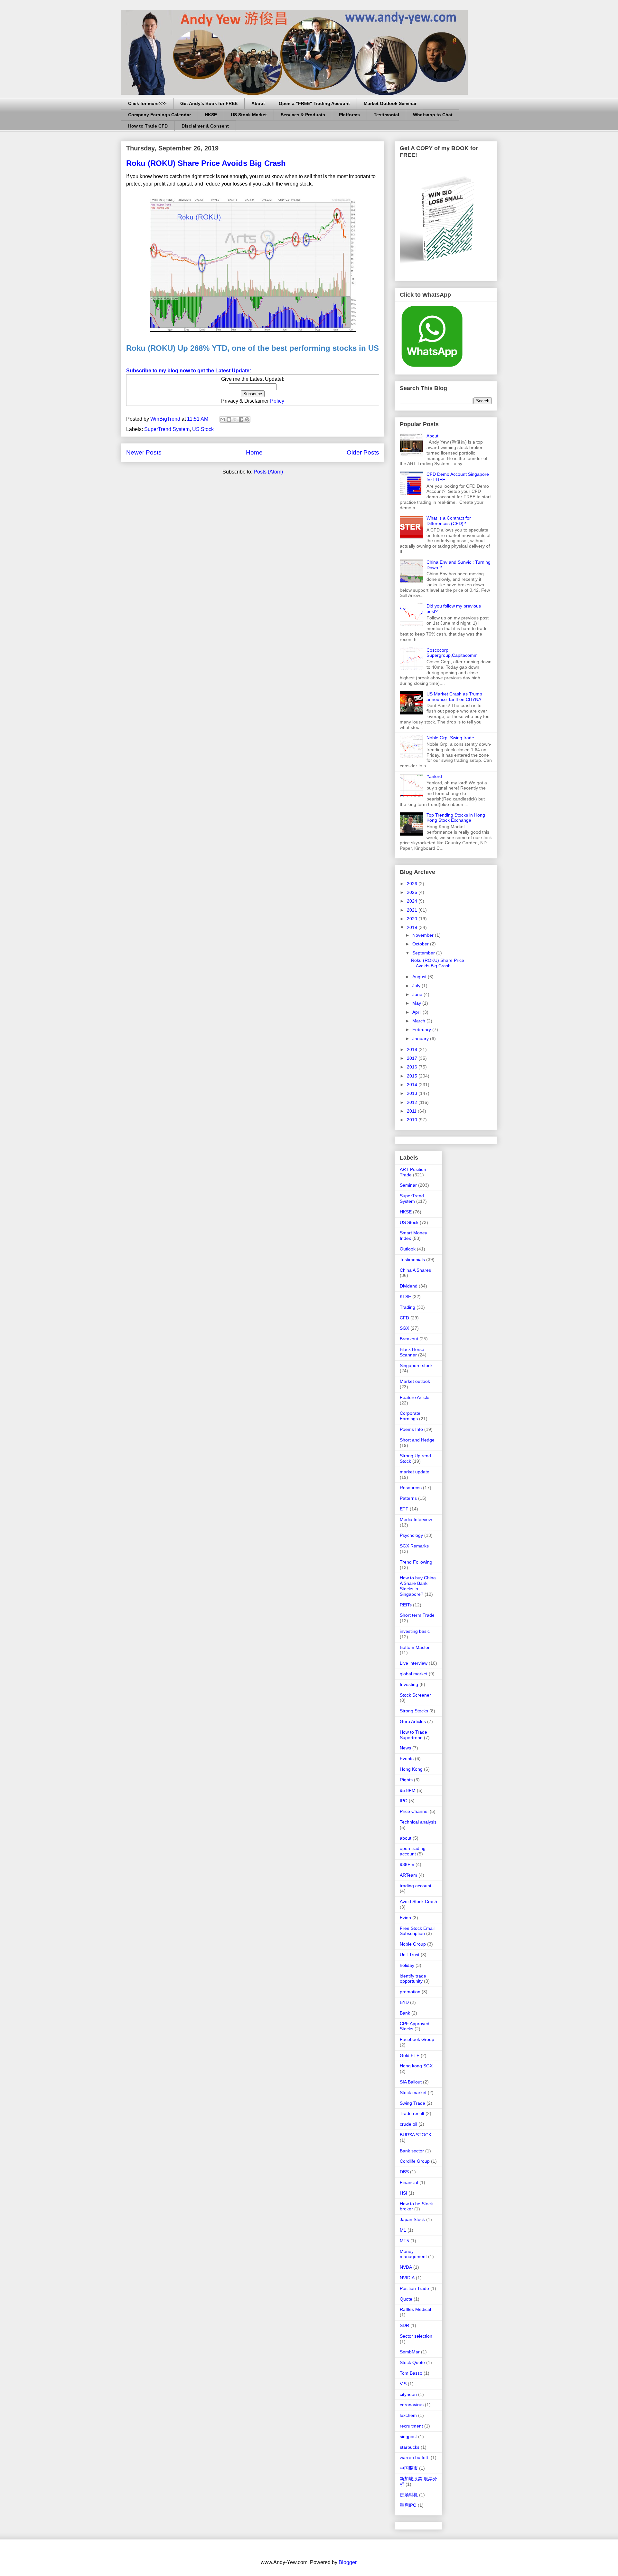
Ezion (405, 1918)
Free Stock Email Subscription (417, 1931)
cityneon (408, 2394)
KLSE (405, 1297)
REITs (406, 1605)
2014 (413, 1085)
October (421, 944)
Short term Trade (417, 1615)
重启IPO (408, 2505)
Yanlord (434, 776)
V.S (403, 2384)
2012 (413, 1102)
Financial (409, 2182)
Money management (413, 2254)
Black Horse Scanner (412, 1352)
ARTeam (408, 1875)
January (421, 1039)
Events (407, 1758)
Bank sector (412, 2151)
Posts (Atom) (268, 472)
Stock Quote (412, 2362)
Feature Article (415, 1397)
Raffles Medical (415, 2309)
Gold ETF (410, 2055)
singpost (408, 2437)
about (406, 1838)
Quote (406, 2299)
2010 (413, 1120)
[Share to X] (235, 419)
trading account (416, 1886)
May (417, 1003)
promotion (410, 1992)
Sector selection (416, 2336)
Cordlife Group (415, 2161)
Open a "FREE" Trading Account (314, 103)
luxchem (408, 2415)
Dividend (409, 1286)
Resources (411, 1488)
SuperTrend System (167, 429)
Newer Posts (144, 452)
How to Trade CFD (148, 126)
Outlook (408, 1249)
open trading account (413, 1851)
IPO (404, 1801)
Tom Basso (411, 2373)
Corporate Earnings (410, 1416)
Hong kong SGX (416, 2066)
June (418, 994)
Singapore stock (416, 1365)
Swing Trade (412, 2103)
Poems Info (411, 1429)
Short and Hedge (417, 1440)
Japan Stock (412, 2219)
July (417, 986)
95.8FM (408, 1790)
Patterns (408, 1498)
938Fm (407, 1864)
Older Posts (363, 452)
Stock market (413, 2092)
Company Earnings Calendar (159, 115)
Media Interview (416, 1519)
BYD (404, 2002)
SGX (404, 1328)
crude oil (408, 2124)
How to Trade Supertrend (413, 1735)
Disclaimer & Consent (205, 126)
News (405, 1748)
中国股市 (409, 2468)
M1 (403, 2230)
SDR (404, 2325)
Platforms (349, 115)
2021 (413, 910)
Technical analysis (418, 1822)
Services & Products (303, 115)
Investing (409, 1684)
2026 (413, 884)
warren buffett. (415, 2457)
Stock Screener (415, 1695)
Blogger (347, 2562)
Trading (407, 1307)
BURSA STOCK (416, 2135)
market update (415, 1472)
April (417, 1012)
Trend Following (416, 1562)
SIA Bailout (411, 2082)
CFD (404, 1318)
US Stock (203, 429)
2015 (413, 1076)
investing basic (415, 1631)
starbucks (410, 2447)
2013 (413, 1093)
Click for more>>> (147, 103)
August (420, 977)
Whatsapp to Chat (433, 115)
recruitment (411, 2426)
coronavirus (412, 2405)
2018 (413, 1049)
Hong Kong (411, 1769)
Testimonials (412, 1259)
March (419, 1021)
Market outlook (415, 1381)
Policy (277, 401)
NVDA (406, 2267)
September (424, 953)
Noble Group (413, 1944)
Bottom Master (415, 1647)
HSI (403, 2193)
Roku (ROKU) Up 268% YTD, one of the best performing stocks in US (253, 348)
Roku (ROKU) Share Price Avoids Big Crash (206, 163)
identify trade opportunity (413, 1979)
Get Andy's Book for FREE (209, 103)
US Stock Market (249, 115)
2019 (413, 927)
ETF (404, 1509)
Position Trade (414, 2288)
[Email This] (223, 419)
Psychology (411, 1535)
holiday (407, 1965)
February (422, 1029)
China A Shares (415, 1270)
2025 (413, 892)
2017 (413, 1058)
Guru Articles (413, 1721)
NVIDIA (407, 2278)
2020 (413, 919)
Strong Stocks (414, 1711)
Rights (406, 1780)
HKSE (211, 115)
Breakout (409, 1339)
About (258, 103)
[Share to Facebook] (241, 419)
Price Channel (414, 1811)
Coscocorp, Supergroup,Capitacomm (452, 653)
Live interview (414, 1663)
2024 (413, 901)
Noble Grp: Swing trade (450, 738)
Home (254, 452)
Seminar (408, 1185)
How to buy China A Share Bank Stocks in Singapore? (418, 1586)
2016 (413, 1067)
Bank (405, 2013)
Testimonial (386, 115)
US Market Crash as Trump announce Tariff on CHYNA (454, 697)
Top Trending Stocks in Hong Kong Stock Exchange (456, 818)
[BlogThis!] (229, 419)
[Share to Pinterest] (247, 419)
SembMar (410, 2352)
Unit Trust (410, 1955)
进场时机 (409, 2495)
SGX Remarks (414, 1546)
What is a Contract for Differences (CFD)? (449, 521)
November (424, 935)
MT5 (404, 2241)
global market (414, 1674)
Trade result (412, 2113)
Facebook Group (417, 2039)
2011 (412, 1111)
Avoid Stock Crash (418, 1901)
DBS (404, 2172)
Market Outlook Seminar (390, 103)
